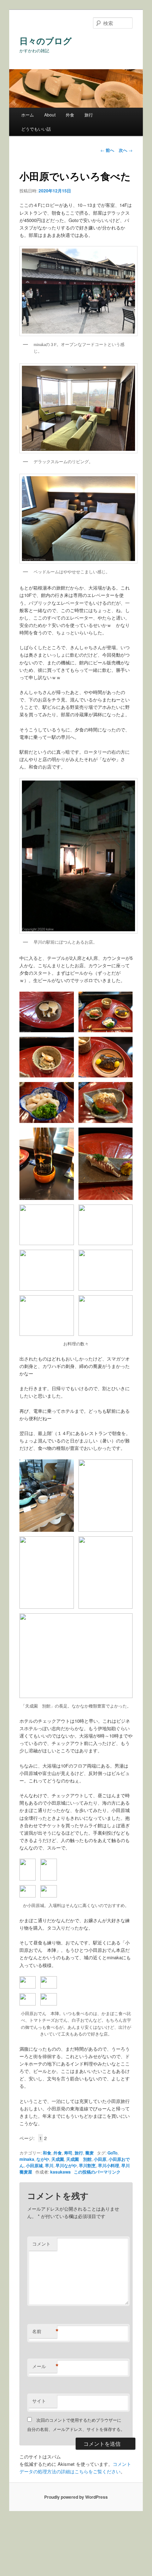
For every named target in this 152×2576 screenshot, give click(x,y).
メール (45, 2366)
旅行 (89, 115)
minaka (27, 2159)
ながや (43, 2159)
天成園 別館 (79, 2159)
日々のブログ (46, 41)
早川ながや (66, 2165)
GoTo (112, 2153)
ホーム (28, 115)
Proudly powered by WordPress (76, 2497)
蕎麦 (89, 2153)
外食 (70, 115)
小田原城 (34, 2165)
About (50, 115)
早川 (49, 2165)
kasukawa (60, 2172)
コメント (41, 2244)
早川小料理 (109, 2165)
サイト (39, 2401)
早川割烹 (87, 2165)
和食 (47, 2153)
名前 (45, 2331)
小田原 (100, 2159)
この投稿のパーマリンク (97, 2172)
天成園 (58, 2159)
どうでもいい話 (36, 129)
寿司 (68, 2153)
